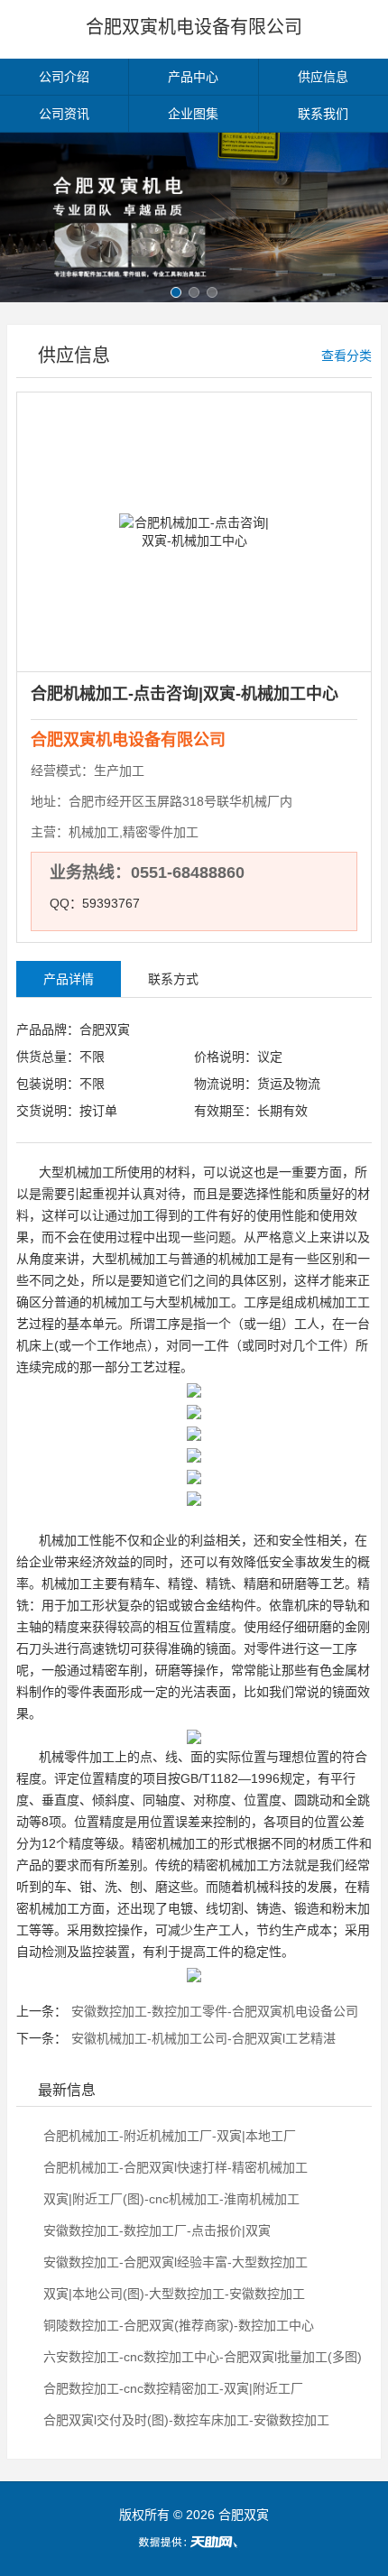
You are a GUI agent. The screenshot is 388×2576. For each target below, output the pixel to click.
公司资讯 (64, 114)
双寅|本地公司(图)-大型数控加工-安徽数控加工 (172, 2294)
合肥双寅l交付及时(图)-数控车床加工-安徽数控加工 (185, 2420)
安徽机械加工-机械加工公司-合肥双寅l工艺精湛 (203, 2038)
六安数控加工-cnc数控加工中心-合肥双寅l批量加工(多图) (201, 2357)
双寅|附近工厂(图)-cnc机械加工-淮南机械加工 (170, 2199)
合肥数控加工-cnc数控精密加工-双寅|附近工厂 (171, 2388)
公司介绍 (64, 77)
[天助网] (194, 2542)
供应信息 (323, 77)
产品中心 (193, 77)
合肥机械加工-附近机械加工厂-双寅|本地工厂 (168, 2136)
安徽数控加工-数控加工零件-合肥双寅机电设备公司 (215, 2011)
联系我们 (323, 114)
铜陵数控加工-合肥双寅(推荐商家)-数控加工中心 (177, 2325)
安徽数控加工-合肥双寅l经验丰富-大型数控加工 (174, 2262)
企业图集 (193, 114)
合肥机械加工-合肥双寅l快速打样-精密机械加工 (174, 2167)
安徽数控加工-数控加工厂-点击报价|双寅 (155, 2230)
